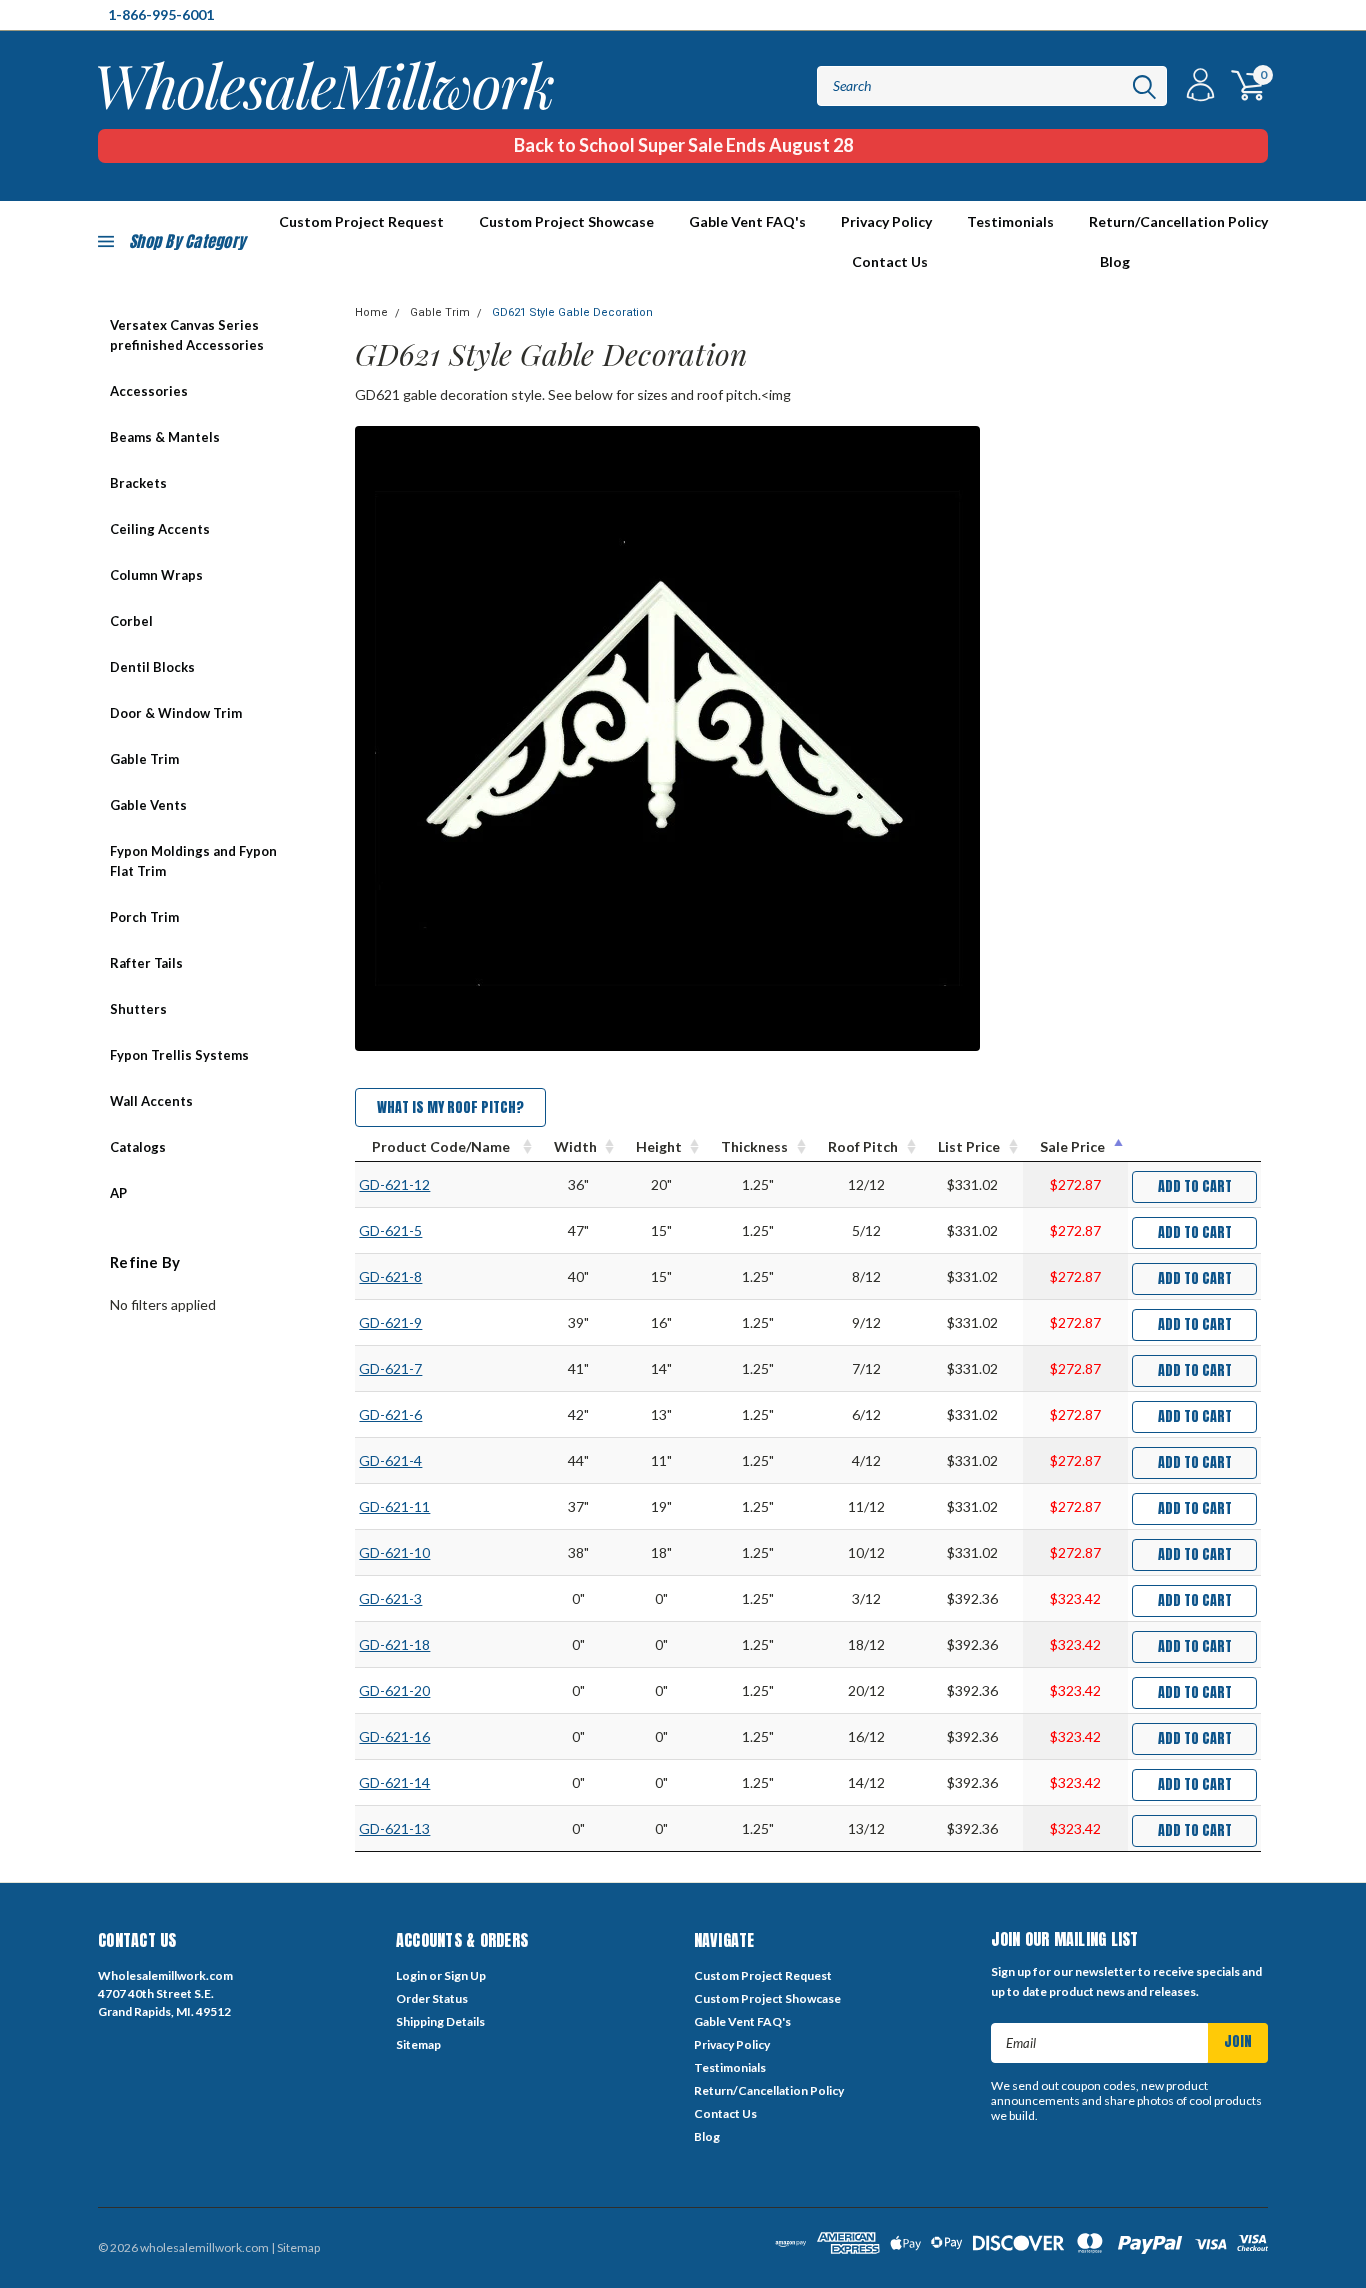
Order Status (432, 1998)
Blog (1115, 261)
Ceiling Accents (160, 529)
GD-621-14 (394, 1782)
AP (118, 1193)
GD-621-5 (390, 1230)
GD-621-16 (394, 1736)
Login (411, 1975)
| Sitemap (295, 2247)
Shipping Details (440, 2021)
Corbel (131, 621)
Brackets (138, 483)
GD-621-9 (390, 1322)
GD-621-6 (390, 1414)
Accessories (149, 391)
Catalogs (138, 1147)
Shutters (138, 1009)
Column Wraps (156, 575)
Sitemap (418, 2044)
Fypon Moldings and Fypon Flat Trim (193, 861)
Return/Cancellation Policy (1178, 221)
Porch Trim (144, 917)
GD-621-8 (390, 1276)
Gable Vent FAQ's (747, 221)
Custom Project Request (763, 1975)
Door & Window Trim (176, 713)
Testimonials (1010, 221)
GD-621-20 (394, 1690)
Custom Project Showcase (566, 221)
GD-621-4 (390, 1460)
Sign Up (465, 1975)
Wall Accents (151, 1101)
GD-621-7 (390, 1368)
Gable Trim (144, 759)
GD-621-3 (390, 1598)
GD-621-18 (394, 1644)
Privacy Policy (886, 221)
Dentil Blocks (152, 667)
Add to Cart (1195, 1186)
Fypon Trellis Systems (179, 1055)
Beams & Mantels (165, 437)
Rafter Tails (146, 963)
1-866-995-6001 (161, 14)
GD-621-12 (394, 1184)
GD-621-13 (394, 1828)
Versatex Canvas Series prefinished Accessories (187, 335)
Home (371, 312)
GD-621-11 (394, 1506)
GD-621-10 (394, 1552)
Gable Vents (148, 805)
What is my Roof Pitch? (450, 1107)
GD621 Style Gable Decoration (572, 312)
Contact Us (890, 261)
